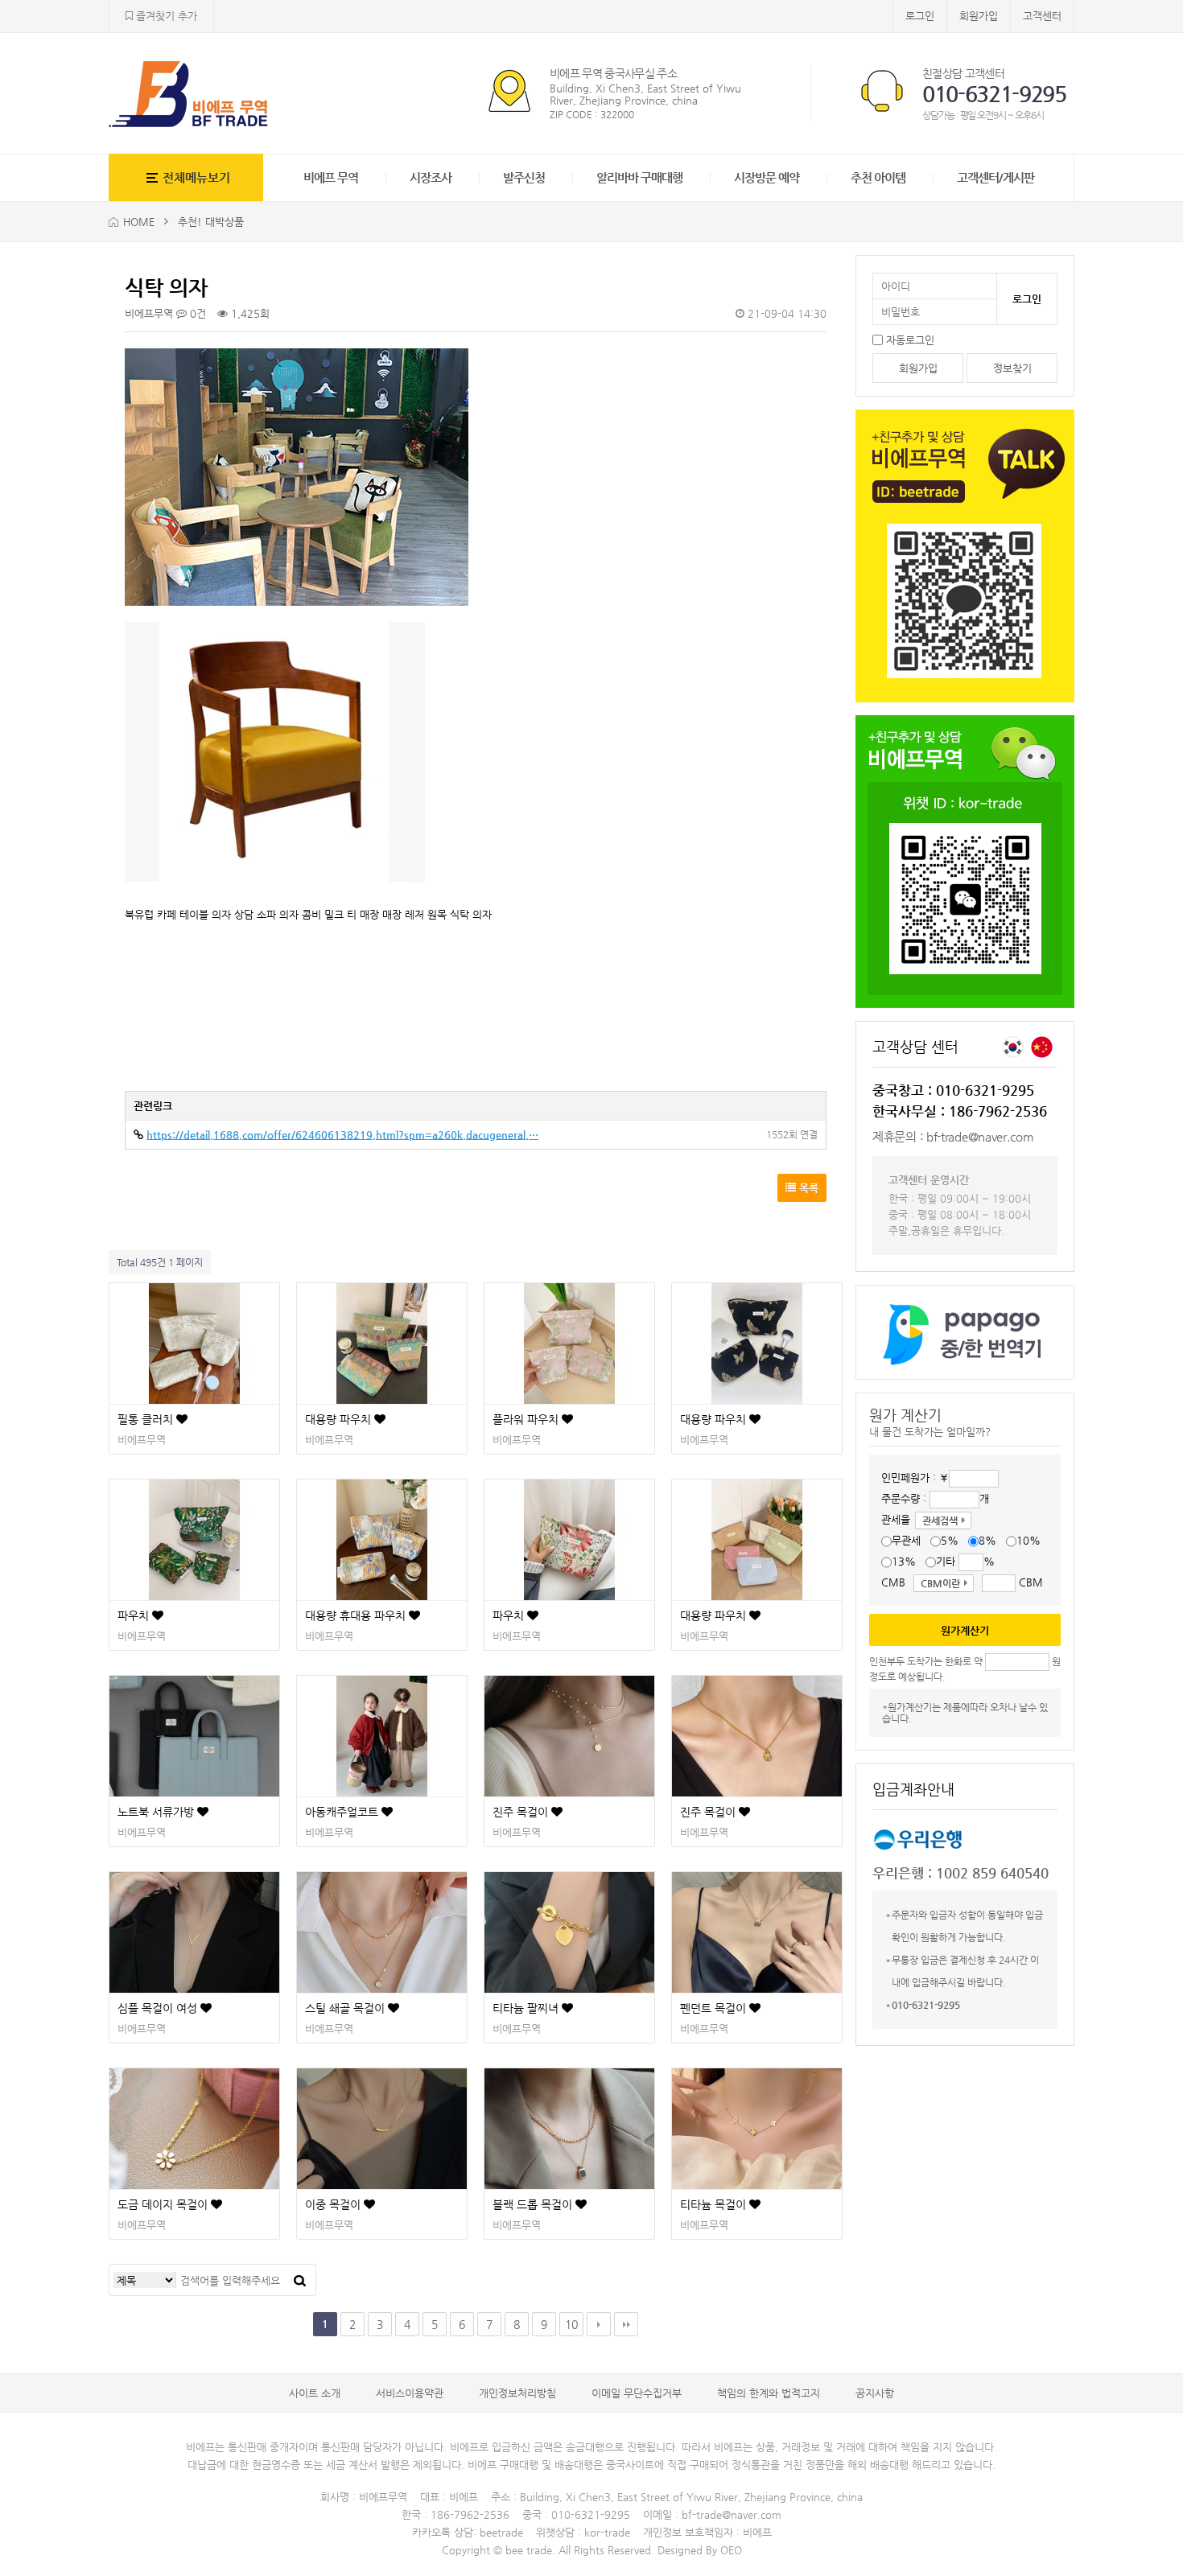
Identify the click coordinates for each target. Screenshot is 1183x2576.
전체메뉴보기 (196, 177)
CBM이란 (940, 1583)
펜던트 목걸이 (715, 2008)
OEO (731, 2550)
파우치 (135, 1615)
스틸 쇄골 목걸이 (346, 2008)
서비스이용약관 (410, 2393)
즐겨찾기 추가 (165, 16)
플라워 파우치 (527, 1419)
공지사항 (875, 2393)
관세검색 (940, 1520)
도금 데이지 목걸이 (164, 2204)
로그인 (920, 16)
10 (571, 2324)
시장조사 (431, 177)
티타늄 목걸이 (715, 2204)
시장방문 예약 (767, 177)
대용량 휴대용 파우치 (357, 1615)
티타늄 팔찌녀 (527, 2008)
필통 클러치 (147, 1419)
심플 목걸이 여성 (159, 2008)
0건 (196, 313)
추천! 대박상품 (211, 222)
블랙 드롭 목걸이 (534, 2204)
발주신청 (524, 177)
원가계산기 (965, 1630)
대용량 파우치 (340, 1419)
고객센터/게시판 (995, 177)
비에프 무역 (331, 177)
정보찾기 (1012, 368)
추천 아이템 (878, 177)
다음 (599, 2324)
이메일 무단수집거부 (637, 2393)
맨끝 (626, 2324)
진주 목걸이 (522, 1812)
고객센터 (1042, 16)
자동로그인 (910, 340)
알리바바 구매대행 (639, 177)
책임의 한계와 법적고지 (769, 2393)
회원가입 (979, 16)
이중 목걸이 (334, 2204)
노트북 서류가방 (157, 1812)
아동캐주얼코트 (343, 1812)
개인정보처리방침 (517, 2393)
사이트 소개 (315, 2393)
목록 (807, 1188)
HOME (139, 222)
